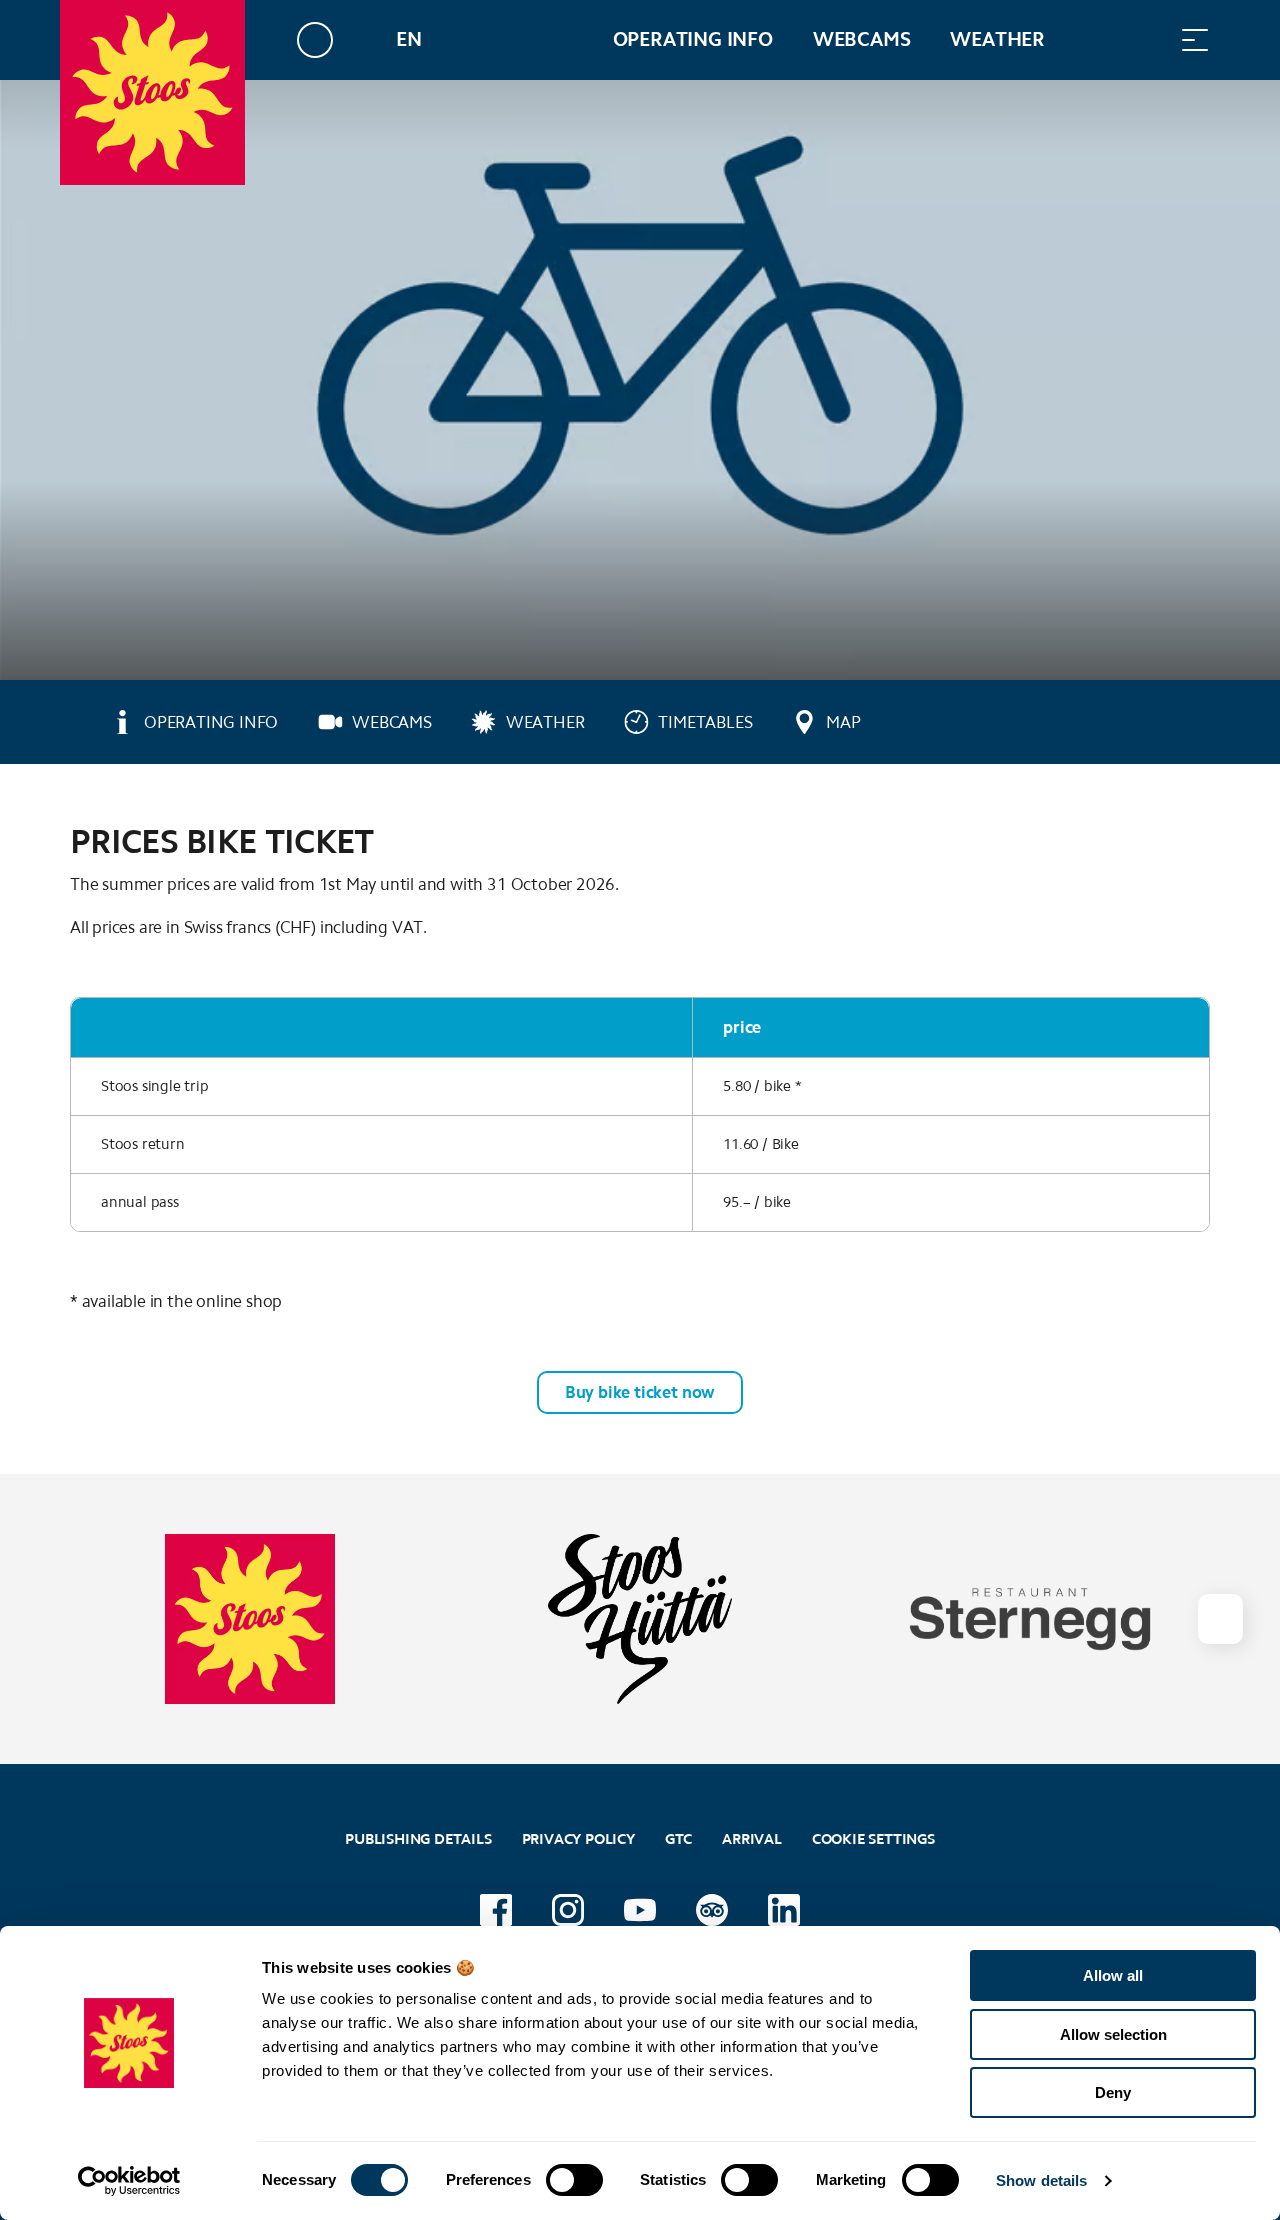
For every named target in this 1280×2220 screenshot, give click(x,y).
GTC (678, 1839)
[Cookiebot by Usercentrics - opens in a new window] (129, 2181)
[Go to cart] (1095, 39)
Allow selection (1113, 2034)
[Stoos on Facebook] (496, 1910)
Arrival (752, 1839)
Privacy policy (578, 1839)
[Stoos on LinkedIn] (784, 1910)
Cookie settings (873, 1836)
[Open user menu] (326, 39)
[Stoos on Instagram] (568, 1910)
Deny (1113, 2092)
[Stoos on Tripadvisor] (712, 1910)
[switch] (574, 2180)
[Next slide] (1220, 1619)
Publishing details (418, 1839)
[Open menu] (1195, 39)
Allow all (1113, 1975)
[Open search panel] (1145, 39)
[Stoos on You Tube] (640, 1910)
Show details (1041, 2180)
